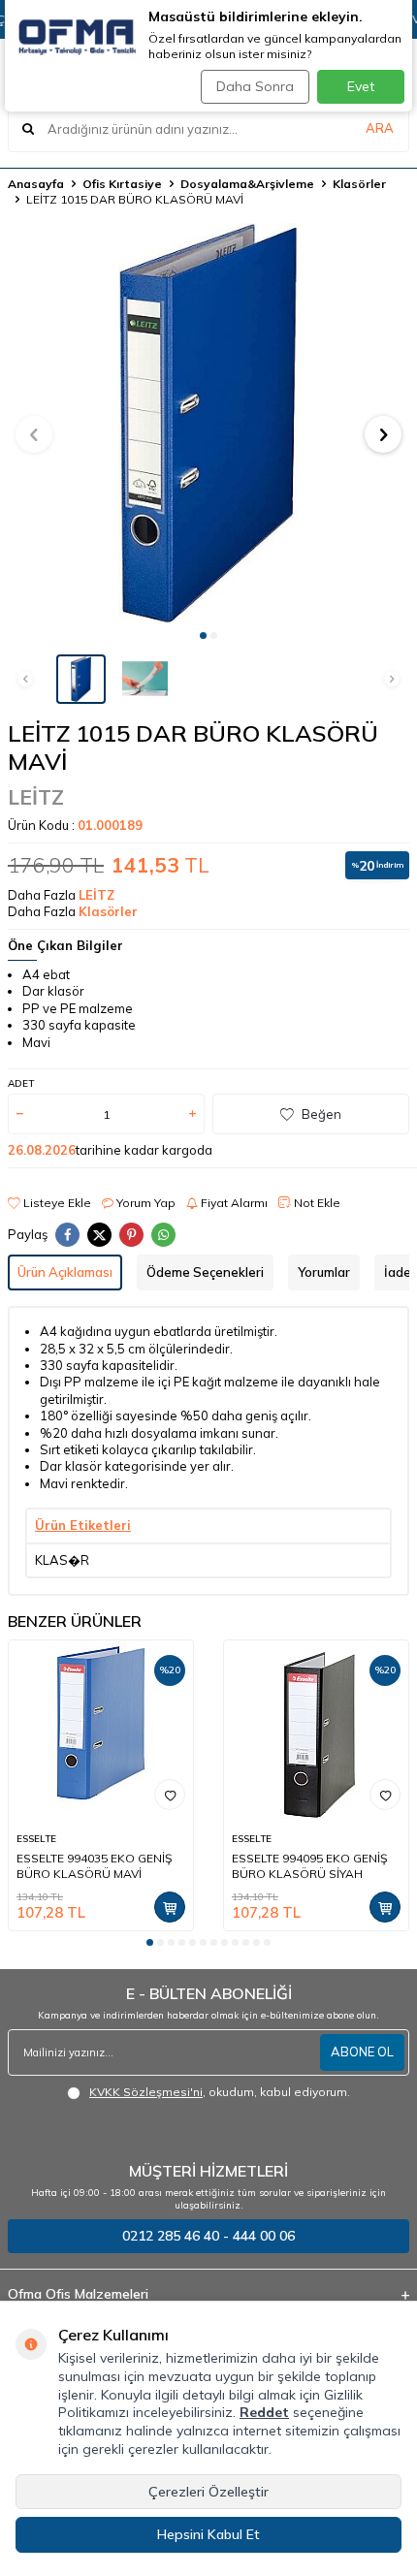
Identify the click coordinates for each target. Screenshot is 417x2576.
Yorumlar (324, 1272)
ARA (380, 128)
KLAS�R (62, 1560)
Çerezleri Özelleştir (208, 2492)
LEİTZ (36, 797)
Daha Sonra (255, 86)
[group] (208, 424)
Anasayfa (36, 184)
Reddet (264, 2412)
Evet (361, 86)
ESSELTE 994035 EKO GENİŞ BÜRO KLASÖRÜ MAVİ (94, 1866)
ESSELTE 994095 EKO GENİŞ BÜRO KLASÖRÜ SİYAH (309, 1866)
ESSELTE (36, 1839)
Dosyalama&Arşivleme (247, 184)
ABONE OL (362, 2051)
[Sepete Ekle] (170, 1907)
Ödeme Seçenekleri (205, 1272)
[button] (203, 636)
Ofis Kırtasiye (122, 184)
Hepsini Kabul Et (208, 2534)
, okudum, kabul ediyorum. (220, 2092)
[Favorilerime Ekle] (170, 1795)
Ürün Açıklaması (65, 1272)
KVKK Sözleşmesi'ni (146, 2092)
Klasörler (359, 184)
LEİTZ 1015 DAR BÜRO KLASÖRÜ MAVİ (135, 199)
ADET (21, 1083)
